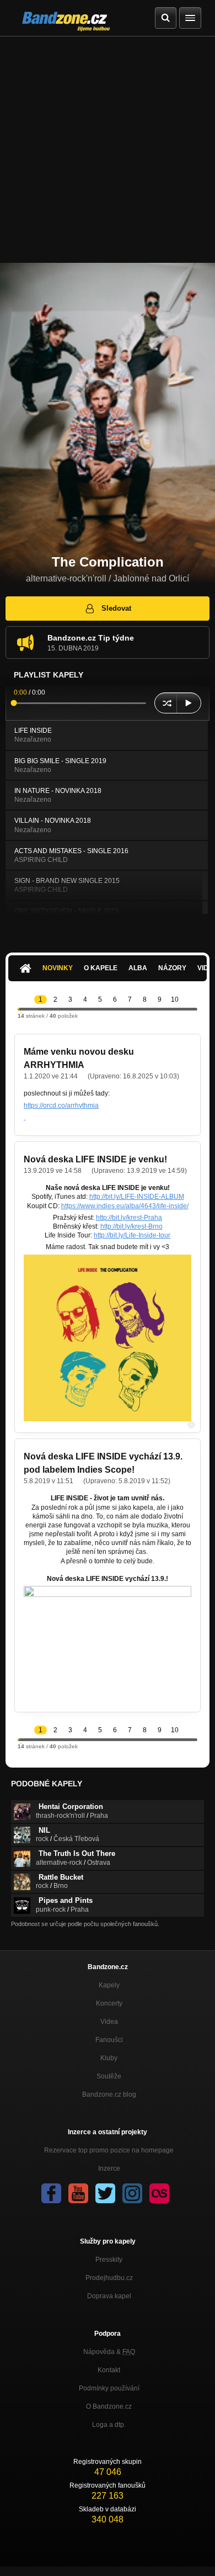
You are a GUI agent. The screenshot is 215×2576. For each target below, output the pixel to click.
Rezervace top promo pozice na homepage (109, 2150)
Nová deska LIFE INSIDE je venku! (95, 1159)
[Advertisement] (108, 150)
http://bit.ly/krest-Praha (129, 1218)
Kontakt (109, 2370)
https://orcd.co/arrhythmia (61, 1105)
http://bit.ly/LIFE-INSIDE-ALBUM (137, 1197)
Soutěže (109, 2076)
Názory (172, 968)
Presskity (109, 2260)
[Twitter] (105, 2193)
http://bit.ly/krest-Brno (131, 1226)
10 (175, 999)
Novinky (58, 968)
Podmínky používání (109, 2388)
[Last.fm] (159, 2193)
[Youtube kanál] (78, 2193)
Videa (109, 2022)
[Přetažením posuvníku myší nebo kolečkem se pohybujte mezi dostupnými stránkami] (19, 1009)
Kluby (109, 2058)
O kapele (101, 968)
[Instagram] (132, 2193)
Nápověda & (109, 2352)
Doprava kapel (109, 2296)
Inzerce (109, 2168)
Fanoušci (109, 2040)
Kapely (109, 1985)
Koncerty (109, 2003)
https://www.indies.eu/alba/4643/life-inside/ (125, 1206)
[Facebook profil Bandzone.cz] (51, 2193)
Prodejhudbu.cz (109, 2278)
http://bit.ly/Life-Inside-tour (132, 1235)
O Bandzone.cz (109, 2406)
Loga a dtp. (109, 2425)
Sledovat (116, 608)
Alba (138, 968)
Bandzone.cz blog (109, 2094)
